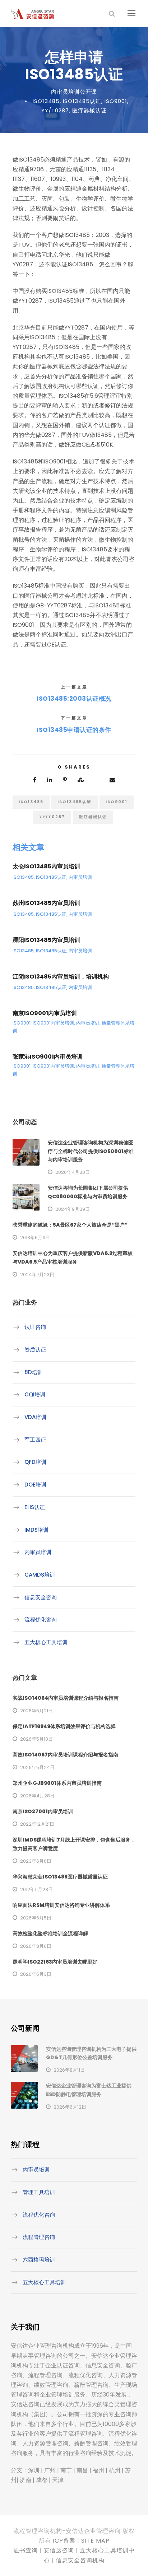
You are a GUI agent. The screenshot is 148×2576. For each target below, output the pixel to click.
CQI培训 (35, 1394)
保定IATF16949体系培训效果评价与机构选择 (64, 1726)
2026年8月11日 (69, 2070)
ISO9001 (116, 101)
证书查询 (26, 2550)
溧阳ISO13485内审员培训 (46, 940)
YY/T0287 (55, 110)
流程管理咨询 (39, 2237)
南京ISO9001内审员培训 (45, 1013)
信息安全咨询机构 (80, 2560)
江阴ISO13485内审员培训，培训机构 (61, 977)
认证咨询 (35, 1327)
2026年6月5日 (36, 1918)
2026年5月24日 (37, 1767)
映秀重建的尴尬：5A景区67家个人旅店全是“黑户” (70, 1225)
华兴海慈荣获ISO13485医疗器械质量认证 (60, 1877)
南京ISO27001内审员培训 (43, 1811)
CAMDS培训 (40, 1575)
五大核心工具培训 (46, 1642)
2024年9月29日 (73, 1209)
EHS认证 (35, 1507)
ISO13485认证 (82, 101)
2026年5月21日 (36, 1711)
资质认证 (35, 1350)
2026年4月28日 (37, 1796)
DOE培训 (35, 1485)
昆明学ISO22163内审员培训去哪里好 (55, 1962)
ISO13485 (46, 101)
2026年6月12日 (70, 2107)
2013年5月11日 (35, 1238)
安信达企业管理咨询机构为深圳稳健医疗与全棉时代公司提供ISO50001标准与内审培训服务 (91, 1151)
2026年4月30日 (73, 1172)
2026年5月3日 (36, 1974)
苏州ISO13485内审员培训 (46, 903)
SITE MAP (95, 2541)
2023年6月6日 (36, 1861)
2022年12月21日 (37, 1824)
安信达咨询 (59, 2550)
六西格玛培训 (39, 2260)
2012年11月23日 (36, 1889)
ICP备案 (64, 2541)
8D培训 (34, 1372)
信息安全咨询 (41, 1597)
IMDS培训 (36, 1529)
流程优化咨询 (41, 1620)
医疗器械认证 (89, 110)
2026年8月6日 (36, 1946)
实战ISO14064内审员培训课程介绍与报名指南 (66, 1698)
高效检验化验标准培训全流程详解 (50, 1933)
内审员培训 (80, 877)
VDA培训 (35, 1417)
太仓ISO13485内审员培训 (46, 866)
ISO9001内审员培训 (53, 1023)
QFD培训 (35, 1462)
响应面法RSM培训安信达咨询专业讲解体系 (61, 1905)
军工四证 (35, 1440)
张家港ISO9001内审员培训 (48, 1057)
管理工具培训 (39, 2192)
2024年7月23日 (37, 1275)
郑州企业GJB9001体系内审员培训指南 (57, 1783)
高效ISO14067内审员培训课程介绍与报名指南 (65, 1755)
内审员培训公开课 (74, 92)
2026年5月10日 (36, 1739)
